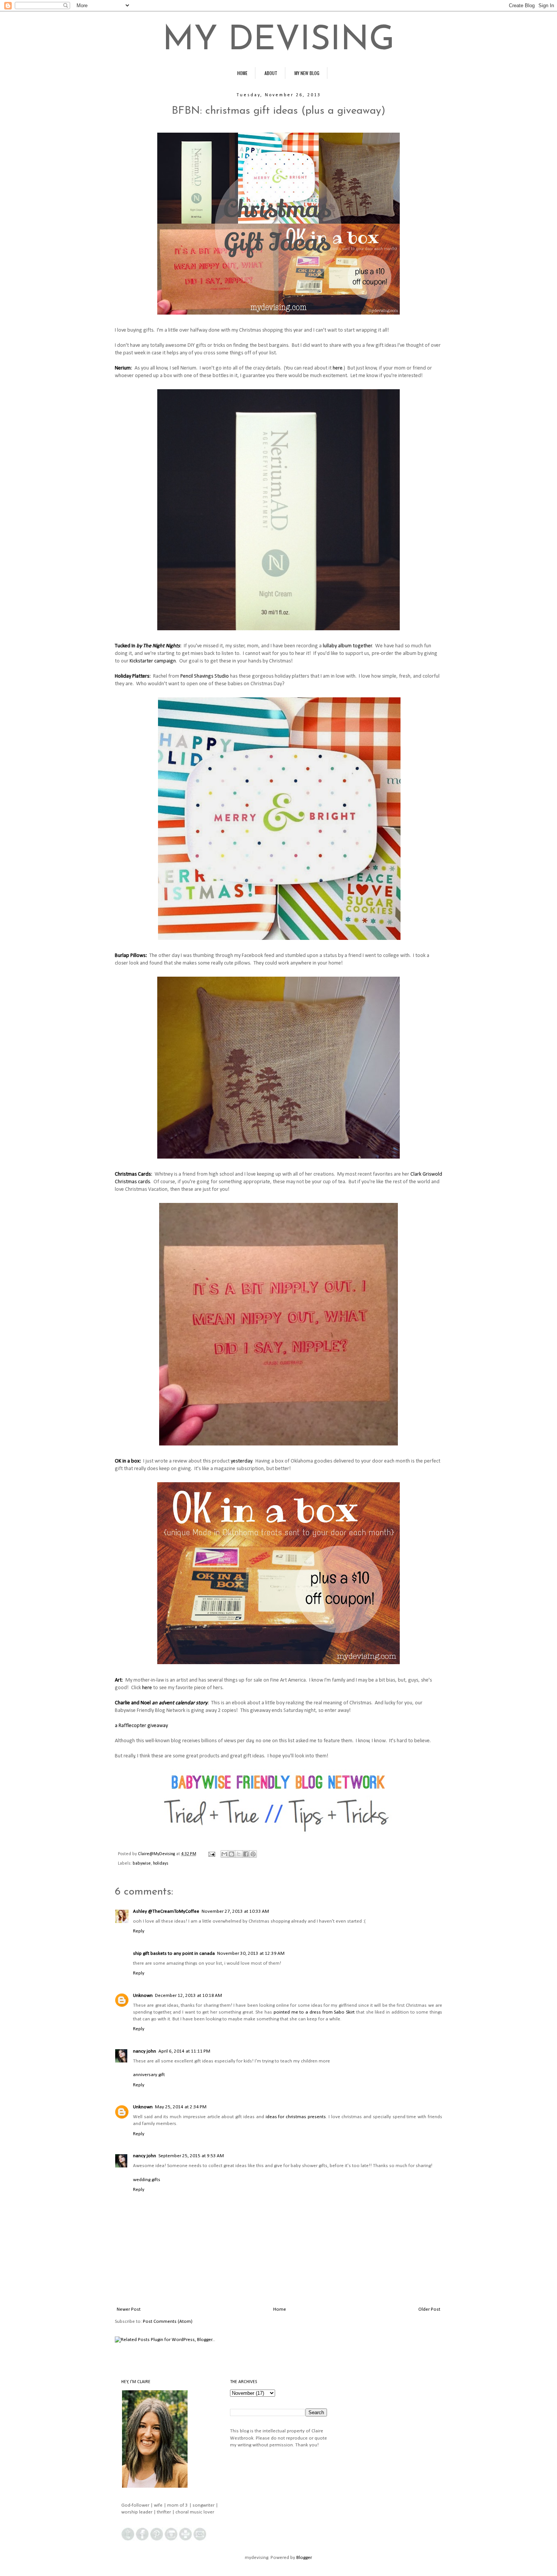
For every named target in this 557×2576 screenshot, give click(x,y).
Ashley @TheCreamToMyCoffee (166, 1911)
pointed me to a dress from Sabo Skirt (314, 2012)
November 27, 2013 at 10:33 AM (235, 1911)
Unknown (143, 1996)
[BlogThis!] (232, 1854)
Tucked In (147, 646)
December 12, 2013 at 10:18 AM (189, 1996)
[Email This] (224, 1854)
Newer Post (129, 2309)
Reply (139, 1931)
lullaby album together (347, 646)
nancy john (145, 2051)
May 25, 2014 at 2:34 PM (181, 2107)
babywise (142, 1863)
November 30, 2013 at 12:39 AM (251, 1954)
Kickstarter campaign (153, 661)
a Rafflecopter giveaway (141, 1726)
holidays (161, 1863)
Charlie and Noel (133, 1703)
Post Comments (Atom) (168, 2322)
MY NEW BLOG (307, 73)
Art (118, 1680)
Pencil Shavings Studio (205, 676)
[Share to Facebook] (246, 1854)
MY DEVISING (278, 41)
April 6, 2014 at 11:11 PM (184, 2051)
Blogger (304, 2558)
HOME (242, 73)
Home (280, 2309)
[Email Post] (211, 1854)
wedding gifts (147, 2180)
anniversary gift (149, 2075)
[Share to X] (239, 1854)
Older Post (429, 2309)
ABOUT (271, 73)
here (338, 368)
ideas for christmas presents (296, 2117)
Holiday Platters (132, 676)
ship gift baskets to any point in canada (174, 1954)
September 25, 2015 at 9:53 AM (191, 2156)
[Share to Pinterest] (253, 1854)
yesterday (241, 1461)
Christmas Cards (133, 1174)
